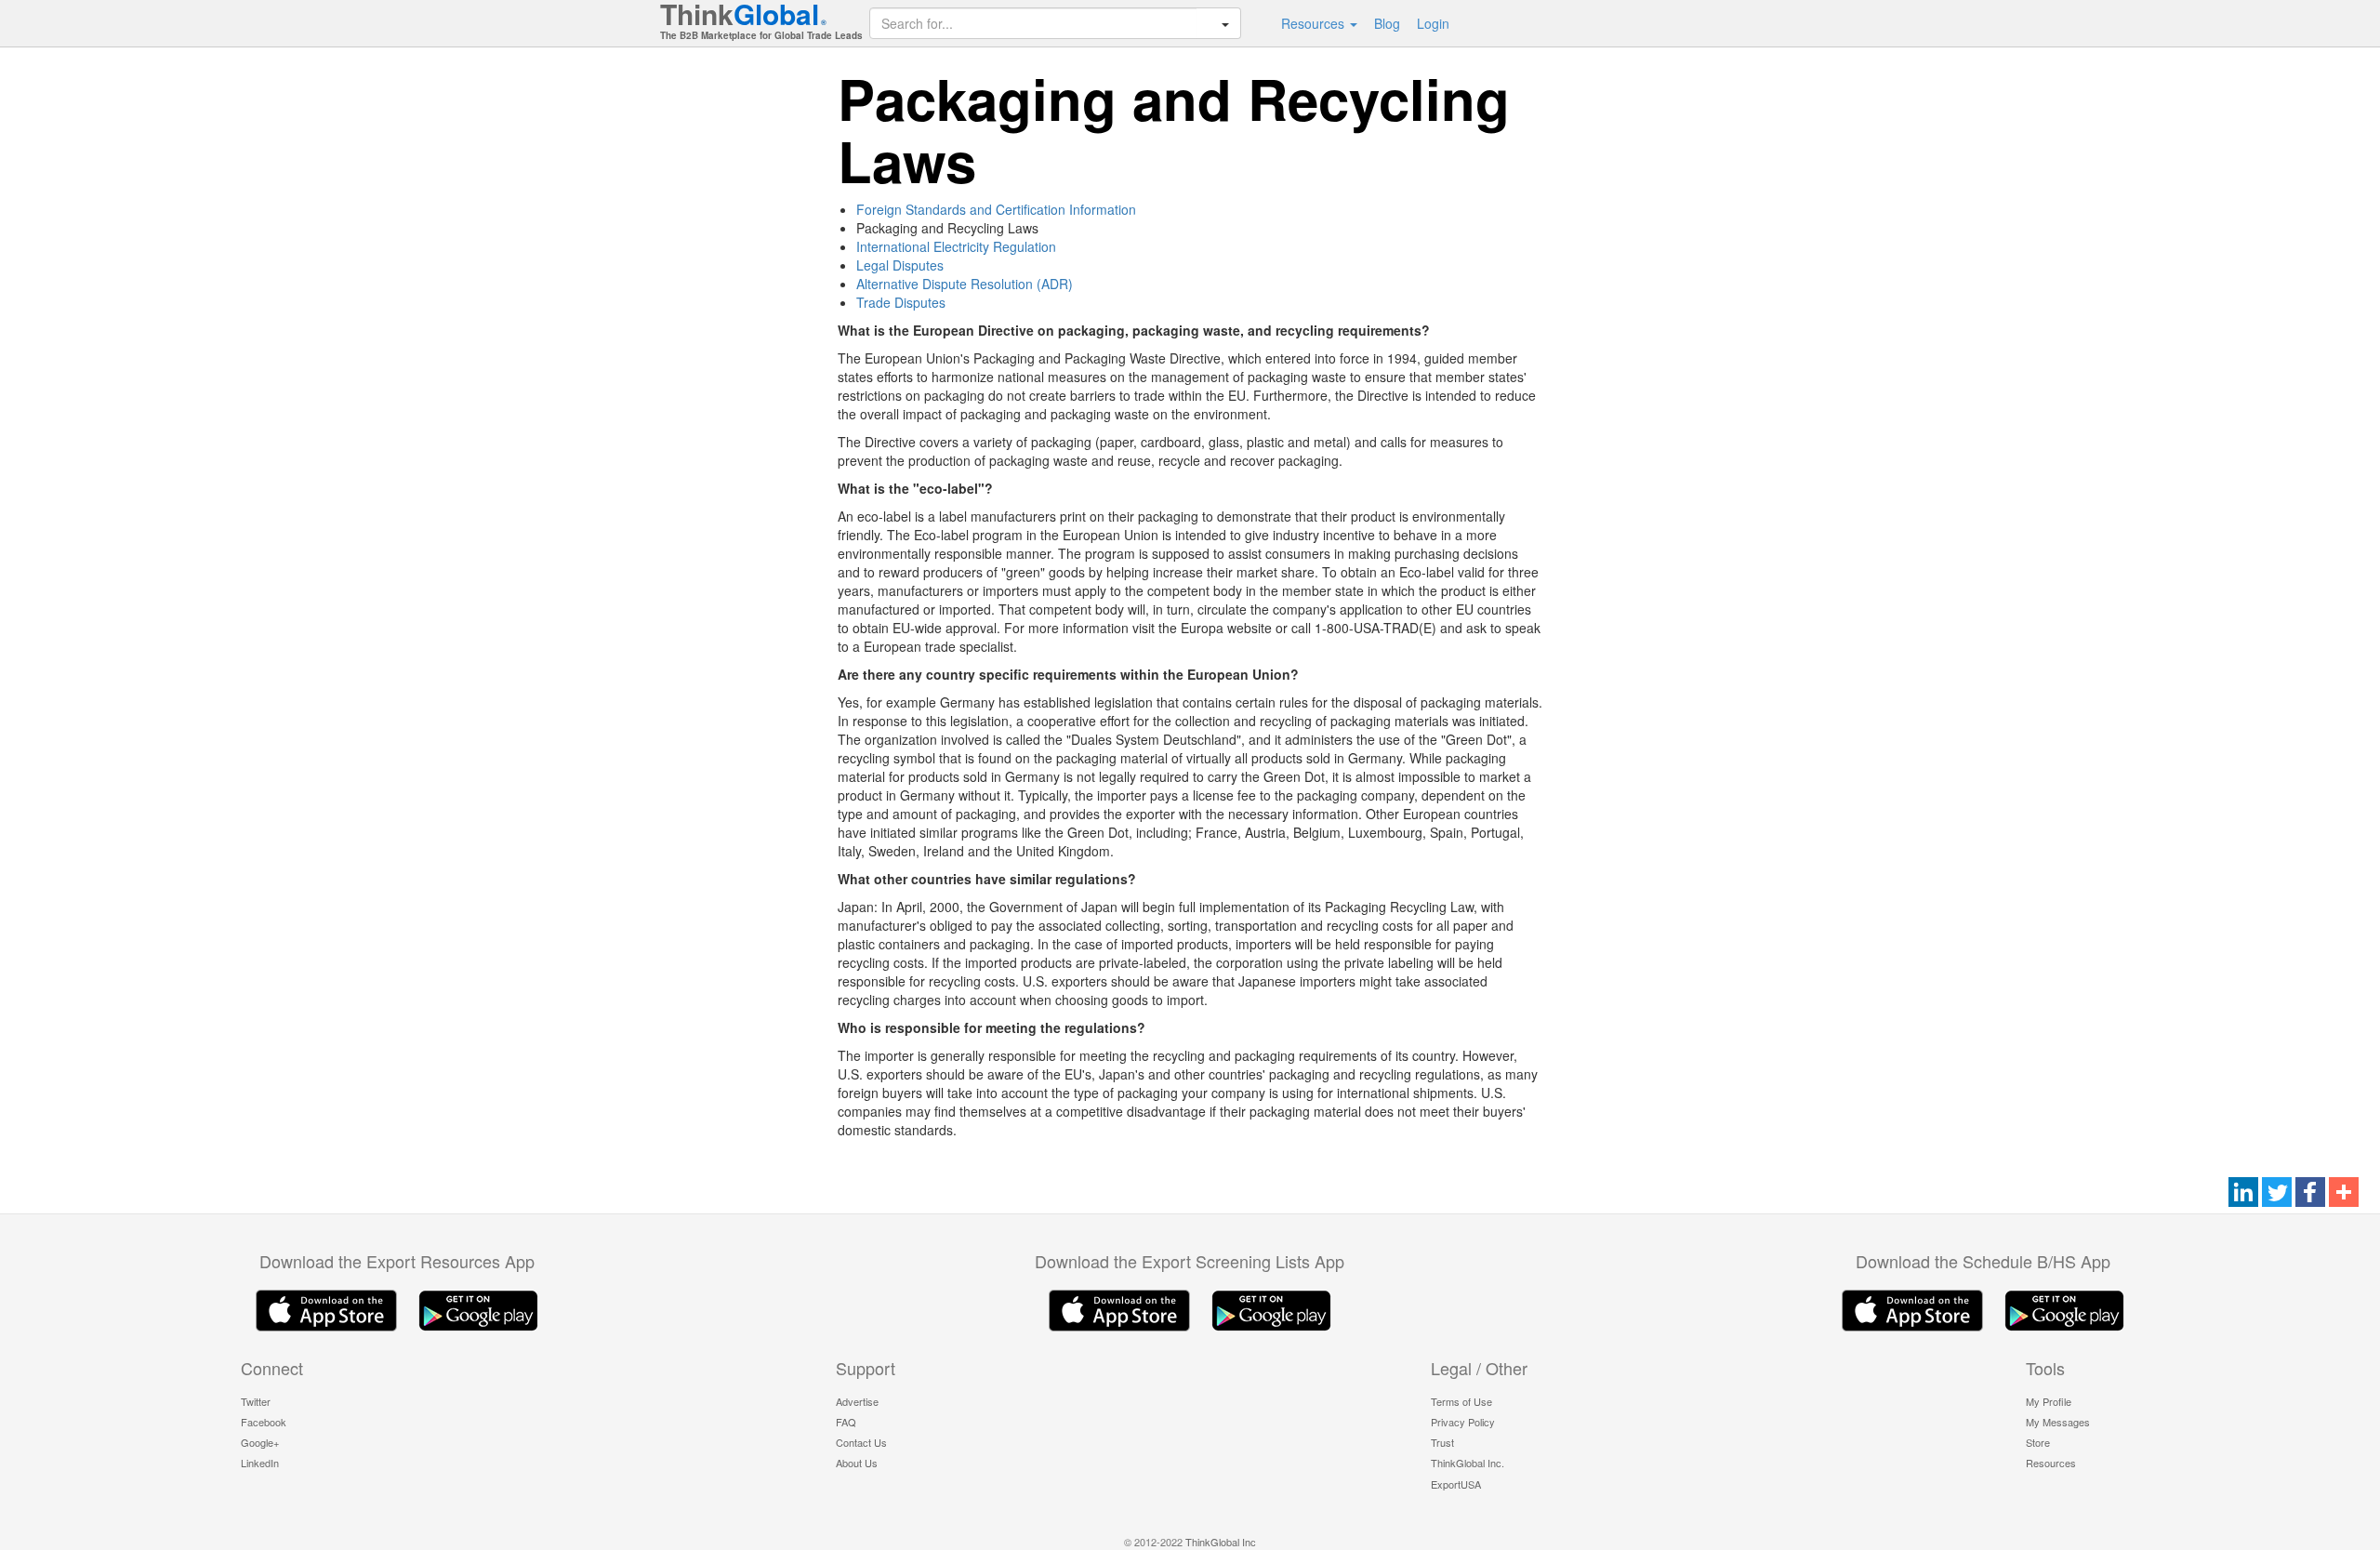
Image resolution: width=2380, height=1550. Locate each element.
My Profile (2049, 1401)
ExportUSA (1456, 1484)
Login (1433, 23)
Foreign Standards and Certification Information (996, 209)
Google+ (260, 1442)
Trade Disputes (901, 302)
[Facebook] (2310, 1193)
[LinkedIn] (2243, 1193)
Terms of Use (1461, 1401)
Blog (1387, 23)
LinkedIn (260, 1463)
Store (2038, 1442)
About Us (857, 1463)
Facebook (264, 1422)
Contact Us (861, 1442)
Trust (1442, 1442)
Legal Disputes (900, 265)
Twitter (256, 1401)
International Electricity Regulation (956, 246)
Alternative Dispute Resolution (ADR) (965, 284)
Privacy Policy (1463, 1422)
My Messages (2058, 1422)
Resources (1315, 23)
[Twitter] (2277, 1193)
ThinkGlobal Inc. (1468, 1463)
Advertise (857, 1401)
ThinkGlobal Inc (1221, 1542)
